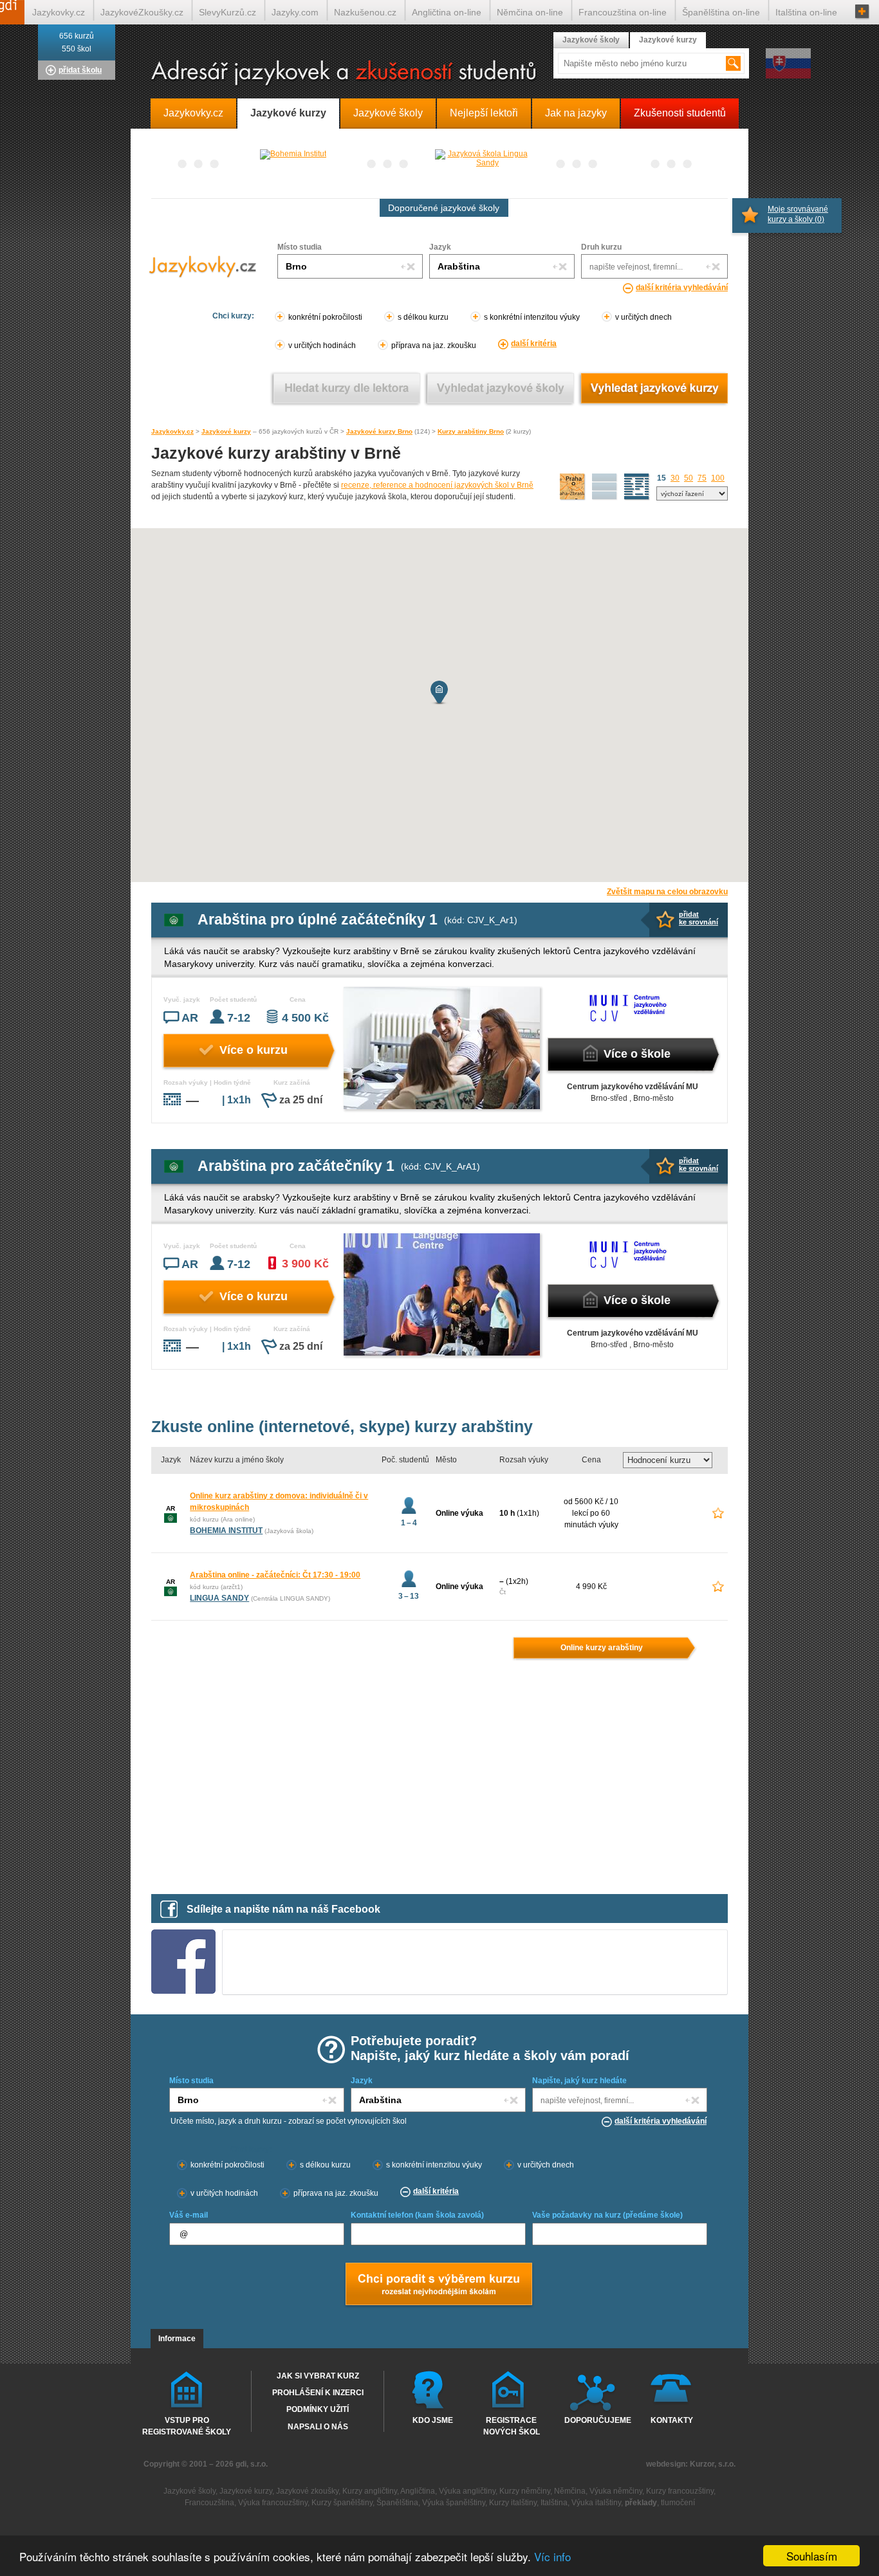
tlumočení (678, 2503)
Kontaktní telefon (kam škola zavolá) (417, 2215)
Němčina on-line (530, 12)
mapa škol (573, 487)
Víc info (552, 2556)
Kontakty (672, 2420)
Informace (177, 2339)
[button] (439, 693)
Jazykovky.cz (172, 431)
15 (662, 478)
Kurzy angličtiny (370, 2491)
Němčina (570, 2491)
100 (718, 478)
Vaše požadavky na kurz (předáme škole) (607, 2215)
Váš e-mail (189, 2215)
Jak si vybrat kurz (318, 2376)
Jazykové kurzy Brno (379, 431)
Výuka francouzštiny (273, 2503)
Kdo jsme (433, 2420)
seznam (637, 487)
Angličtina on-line (447, 12)
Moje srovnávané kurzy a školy (798, 214)
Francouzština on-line (623, 12)
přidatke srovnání (699, 918)
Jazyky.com (295, 12)
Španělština (397, 2503)
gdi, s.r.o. (252, 2464)
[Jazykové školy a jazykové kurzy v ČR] (439, 74)
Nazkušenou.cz (365, 12)
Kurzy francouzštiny (680, 2491)
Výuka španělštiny (454, 2503)
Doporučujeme (595, 2420)
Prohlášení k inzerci (318, 2393)
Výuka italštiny (596, 2503)
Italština (554, 2503)
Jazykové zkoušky (307, 2491)
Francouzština (209, 2503)
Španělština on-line (721, 12)
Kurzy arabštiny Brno (471, 431)
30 (675, 478)
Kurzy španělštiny (342, 2503)
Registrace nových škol (512, 2425)
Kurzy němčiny (525, 2491)
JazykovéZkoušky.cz (142, 12)
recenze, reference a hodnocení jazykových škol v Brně (437, 485)
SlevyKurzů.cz (227, 12)
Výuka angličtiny (467, 2491)
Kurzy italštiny (513, 2503)
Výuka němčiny (616, 2491)
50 (689, 478)
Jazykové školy (591, 40)
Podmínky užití (318, 2409)
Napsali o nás (318, 2427)
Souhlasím (812, 2556)
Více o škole (637, 1054)
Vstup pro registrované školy (187, 2425)
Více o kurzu (254, 1050)
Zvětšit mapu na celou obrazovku (667, 892)
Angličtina (418, 2491)
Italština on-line (806, 12)
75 (702, 478)
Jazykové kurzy (226, 431)
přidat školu (80, 70)
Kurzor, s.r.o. (713, 2464)
